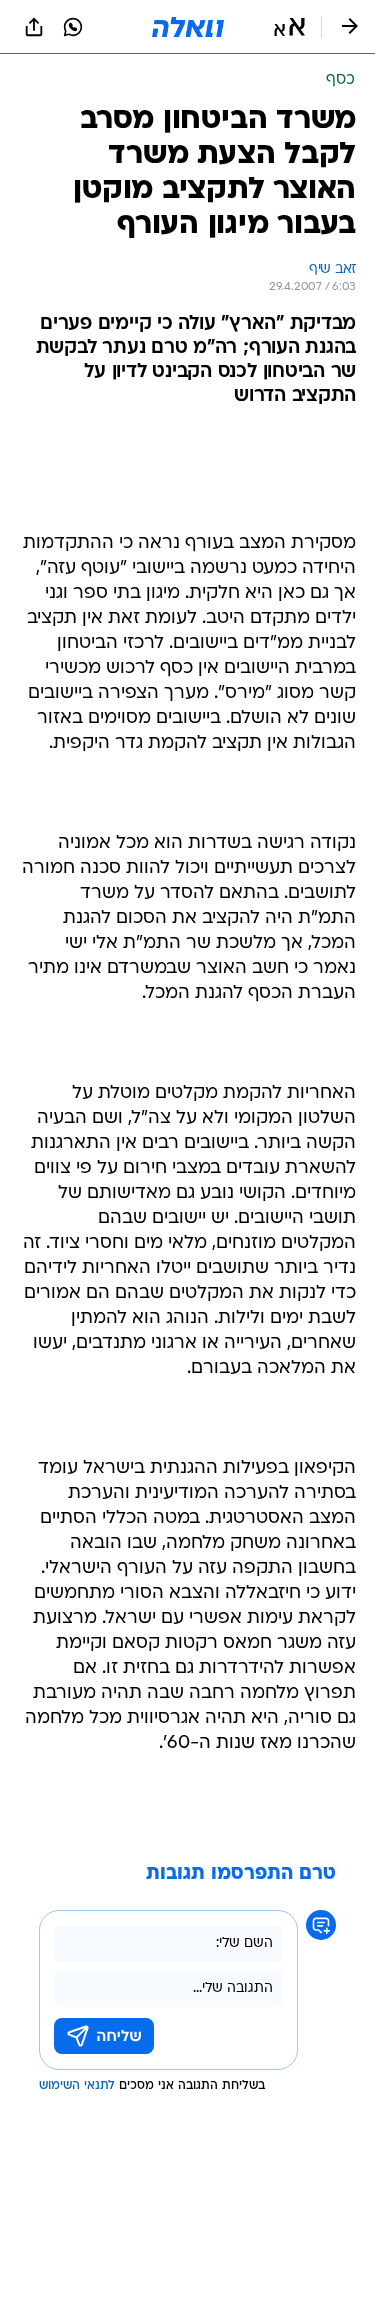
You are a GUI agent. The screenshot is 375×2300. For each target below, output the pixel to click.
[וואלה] (188, 27)
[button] (289, 27)
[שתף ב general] (34, 27)
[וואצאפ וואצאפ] (73, 27)
